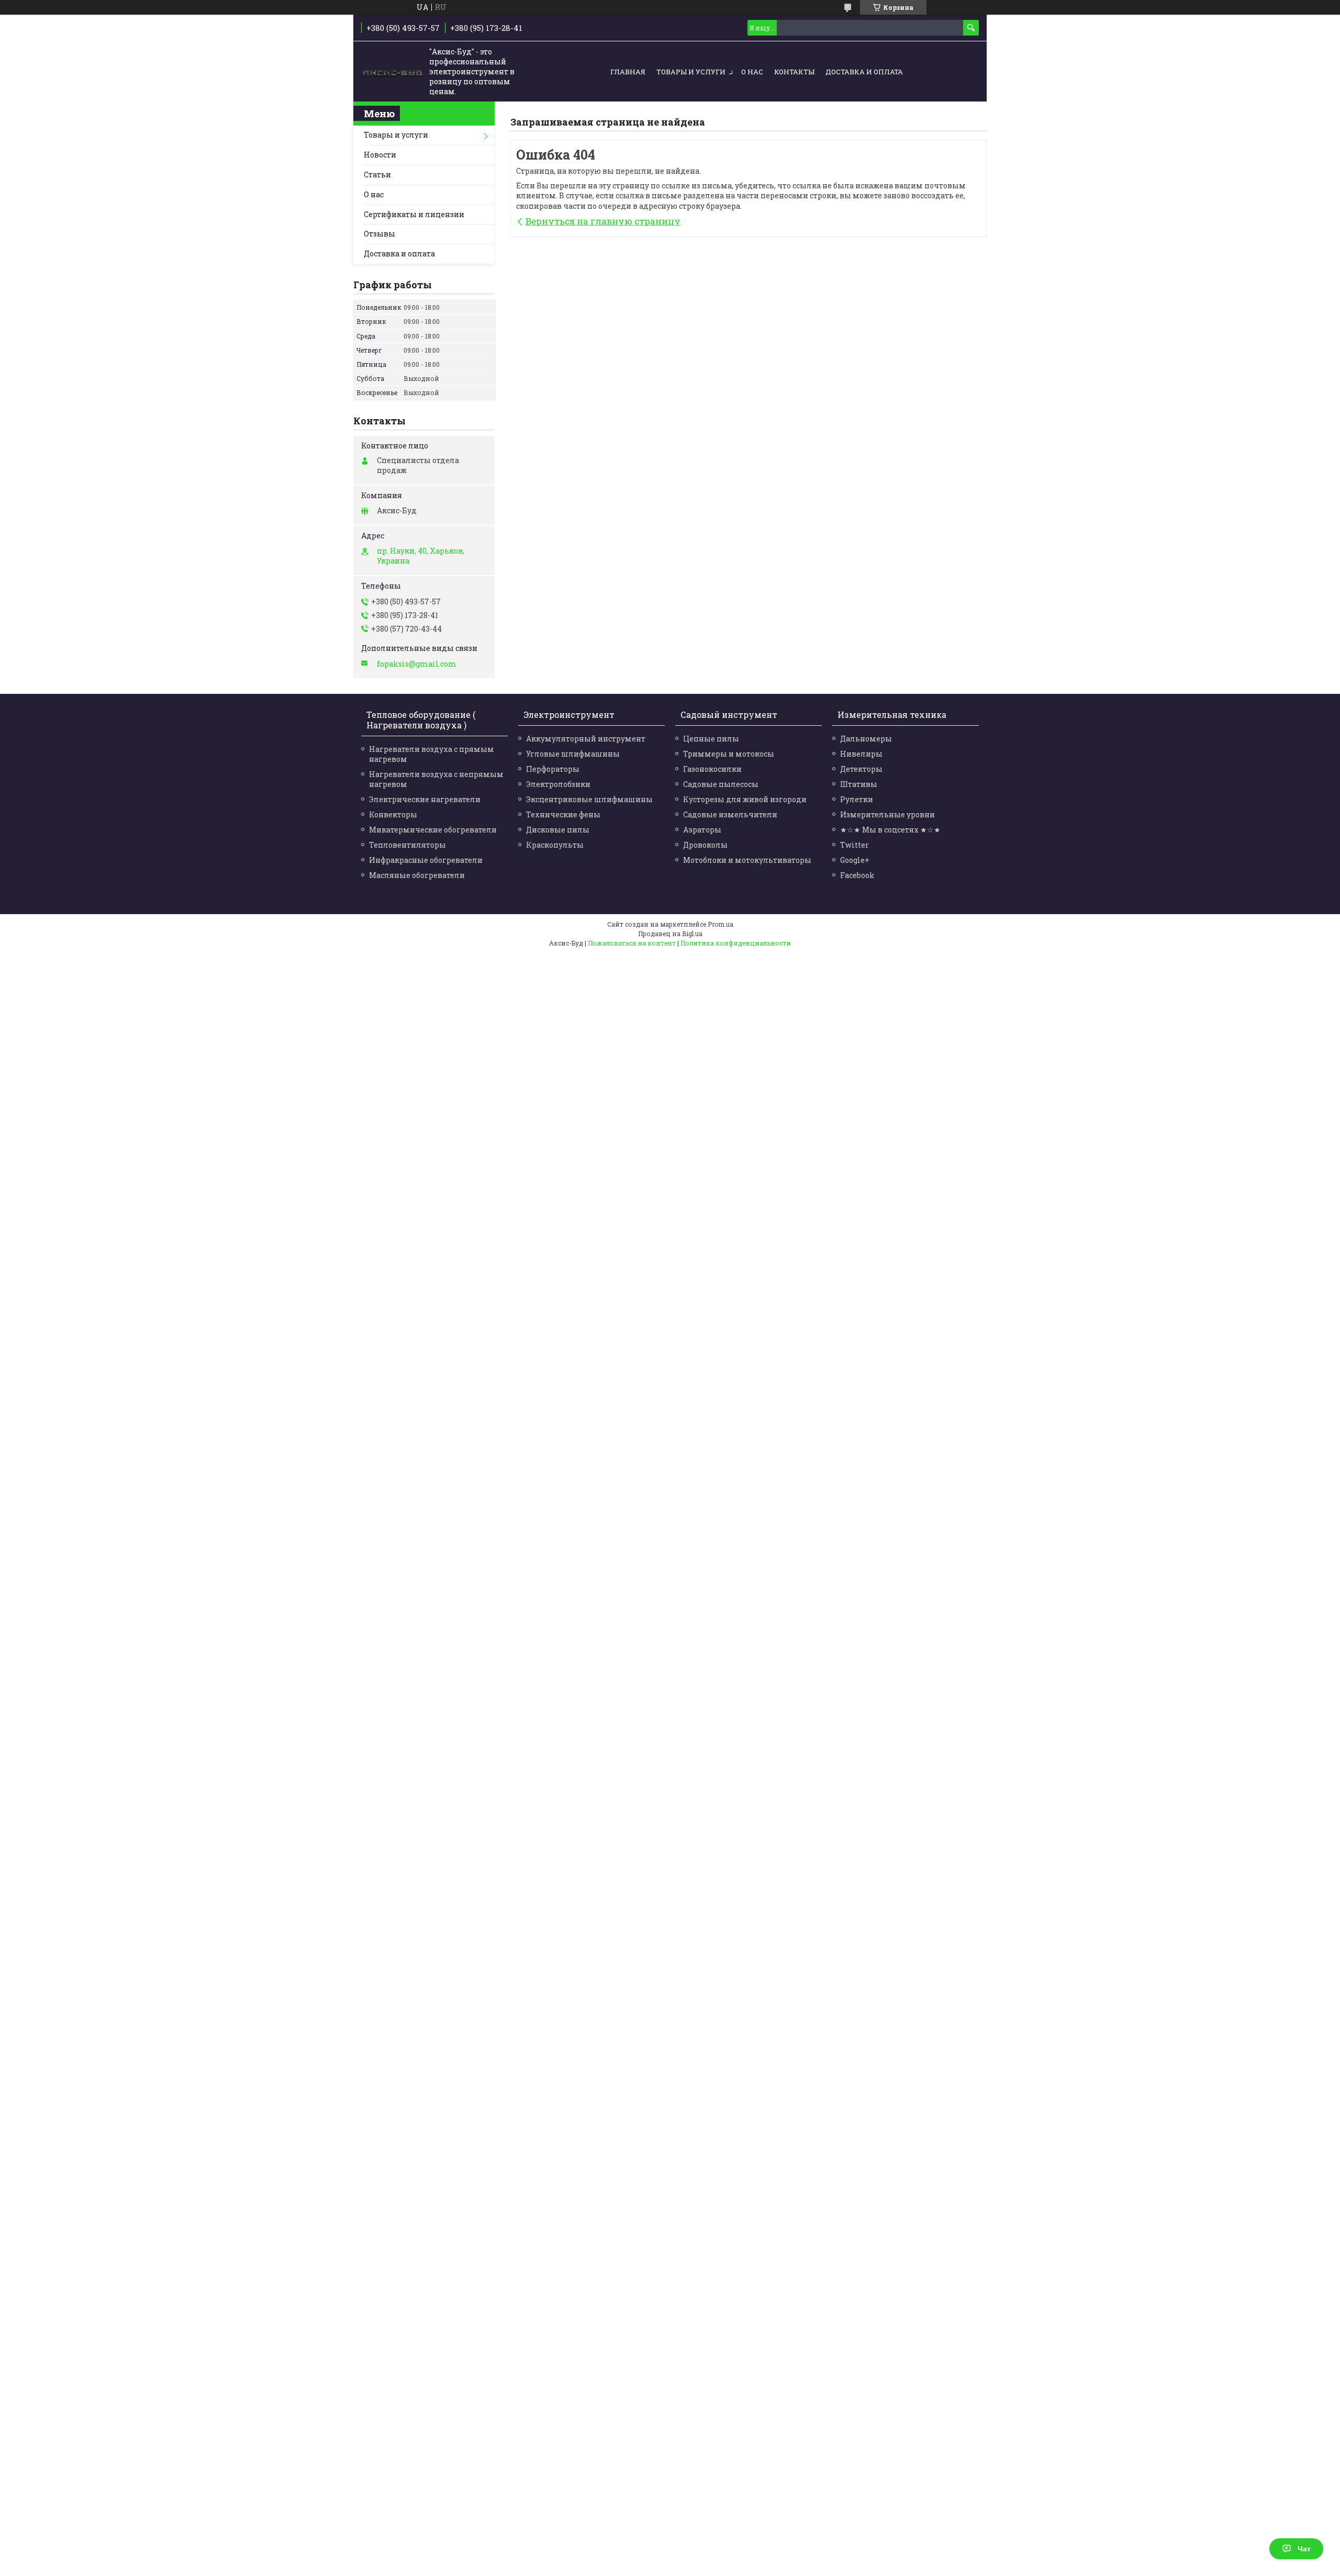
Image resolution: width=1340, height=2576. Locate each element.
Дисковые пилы (558, 830)
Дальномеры (866, 739)
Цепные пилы (711, 739)
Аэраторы (702, 830)
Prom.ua (721, 924)
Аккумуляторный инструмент (586, 739)
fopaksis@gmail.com (417, 664)
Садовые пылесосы (721, 784)
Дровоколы (705, 845)
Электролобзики (558, 784)
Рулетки (857, 799)
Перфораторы (553, 769)
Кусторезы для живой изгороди (745, 799)
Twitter (855, 845)
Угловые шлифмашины (573, 754)
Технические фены (563, 814)
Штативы (859, 784)
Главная (628, 72)
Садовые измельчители (730, 814)
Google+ (855, 860)
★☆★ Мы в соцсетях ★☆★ (890, 830)
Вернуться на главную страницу (603, 221)
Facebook (857, 875)
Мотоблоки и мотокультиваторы (747, 860)
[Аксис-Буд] (393, 72)
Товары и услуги (691, 72)
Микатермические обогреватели (433, 830)
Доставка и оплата (864, 72)
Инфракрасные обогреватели (426, 860)
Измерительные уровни (887, 814)
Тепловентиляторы (407, 845)
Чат (1304, 2549)
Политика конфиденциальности (736, 943)
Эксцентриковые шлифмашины (589, 799)
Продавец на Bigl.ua (670, 933)
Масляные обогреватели (417, 875)
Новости (380, 155)
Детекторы (861, 769)
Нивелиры (861, 754)
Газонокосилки (712, 769)
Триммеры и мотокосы (729, 754)
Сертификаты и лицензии (414, 214)
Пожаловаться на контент (632, 943)
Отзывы (379, 234)
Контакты (794, 72)
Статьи (377, 175)
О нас (752, 72)
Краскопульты (555, 845)
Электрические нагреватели (425, 799)
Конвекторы (393, 814)
